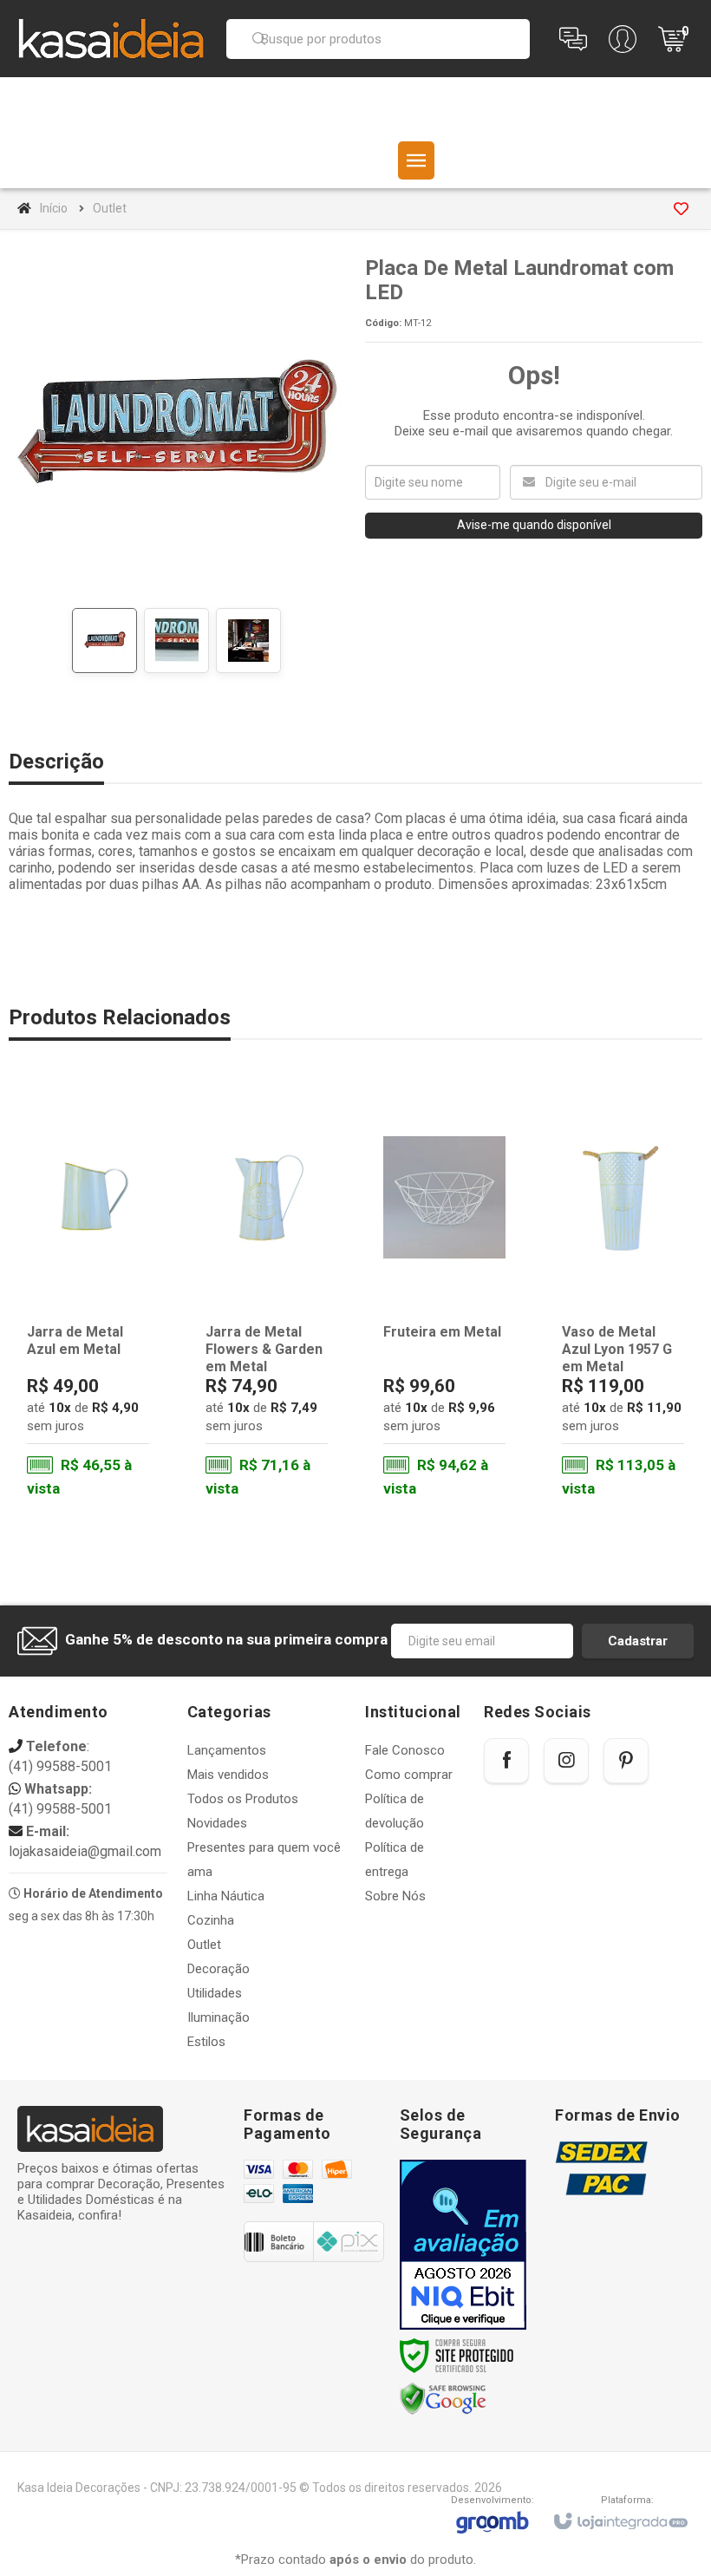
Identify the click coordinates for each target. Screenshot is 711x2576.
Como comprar (409, 1775)
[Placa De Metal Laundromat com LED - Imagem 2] (176, 641)
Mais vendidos (228, 1775)
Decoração (219, 1969)
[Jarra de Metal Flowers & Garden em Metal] (267, 1297)
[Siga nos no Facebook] (506, 1761)
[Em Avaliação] (463, 2245)
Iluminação (219, 2017)
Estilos (206, 2042)
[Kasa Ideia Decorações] (111, 38)
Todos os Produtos (243, 1799)
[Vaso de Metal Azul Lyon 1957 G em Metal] (623, 1297)
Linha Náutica (226, 1896)
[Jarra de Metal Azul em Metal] (88, 1297)
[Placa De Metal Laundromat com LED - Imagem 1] (104, 641)
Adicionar (110, 1432)
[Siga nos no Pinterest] (626, 1761)
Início (54, 208)
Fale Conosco (405, 1750)
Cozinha (211, 1920)
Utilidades (215, 1993)
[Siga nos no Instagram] (566, 1761)
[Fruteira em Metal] (444, 1297)
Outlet (110, 208)
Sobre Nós (395, 1896)
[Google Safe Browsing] (443, 2399)
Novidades (217, 1823)
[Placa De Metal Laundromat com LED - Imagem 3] (248, 641)
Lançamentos (227, 1750)
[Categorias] (416, 160)
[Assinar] (638, 1641)
